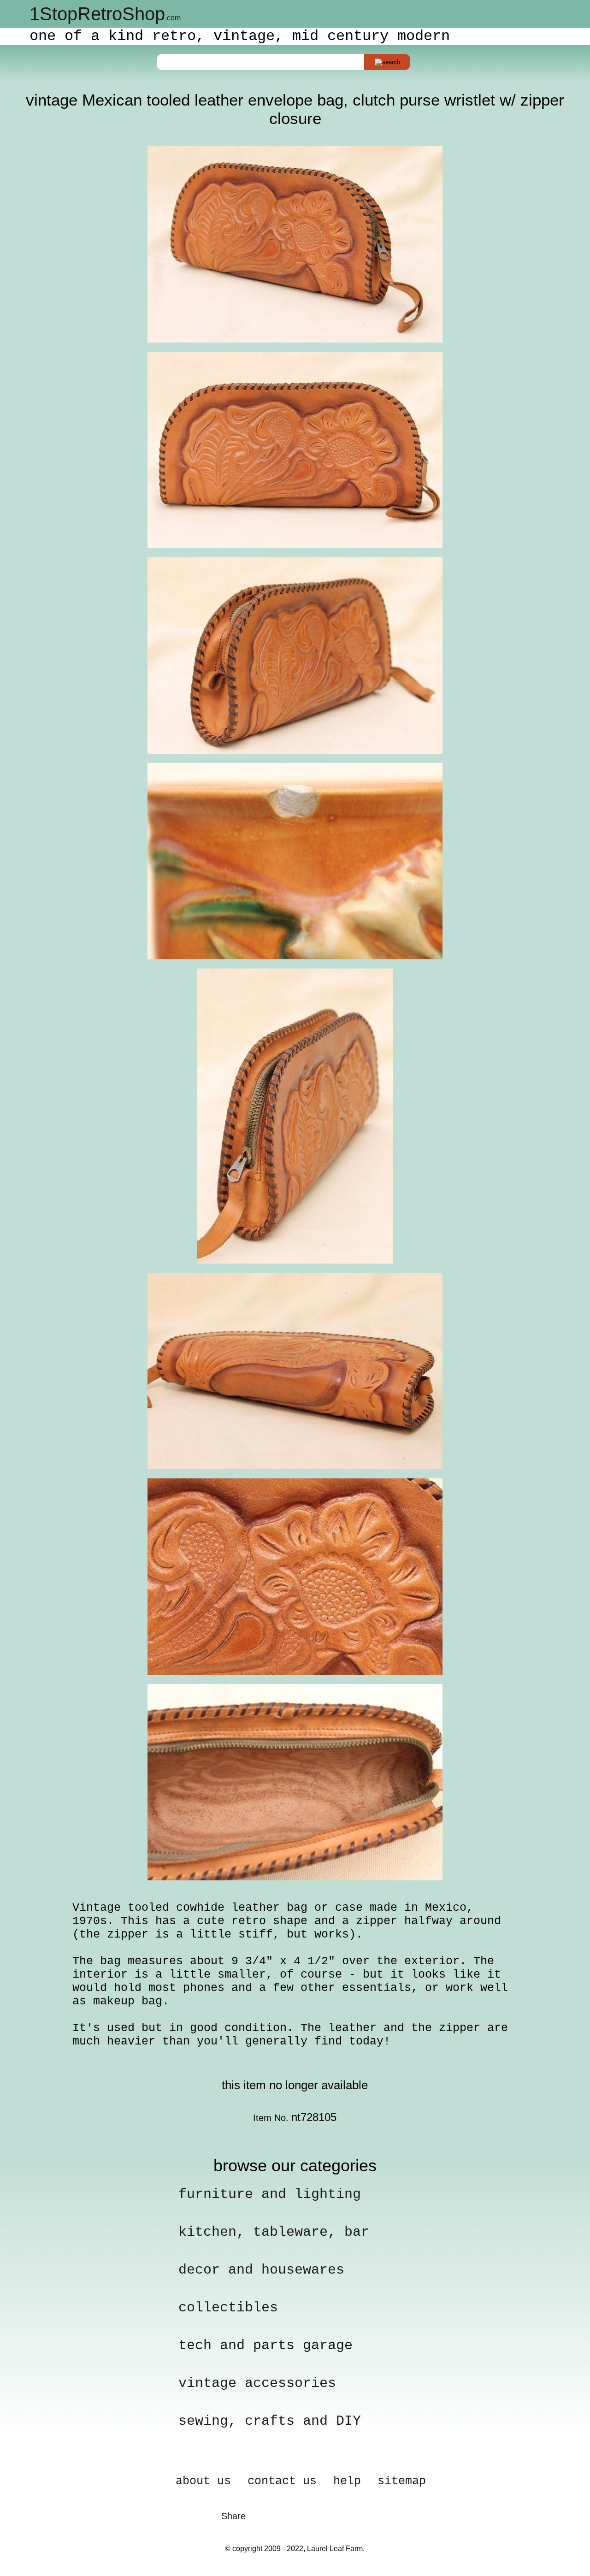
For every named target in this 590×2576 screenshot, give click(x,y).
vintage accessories (257, 2383)
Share (233, 2516)
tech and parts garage (265, 2346)
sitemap (402, 2481)
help (347, 2481)
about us (203, 2481)
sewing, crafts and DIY (270, 2421)
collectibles (228, 2308)
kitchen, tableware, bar (274, 2232)
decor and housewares (261, 2270)
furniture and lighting (270, 2194)
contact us (282, 2481)
